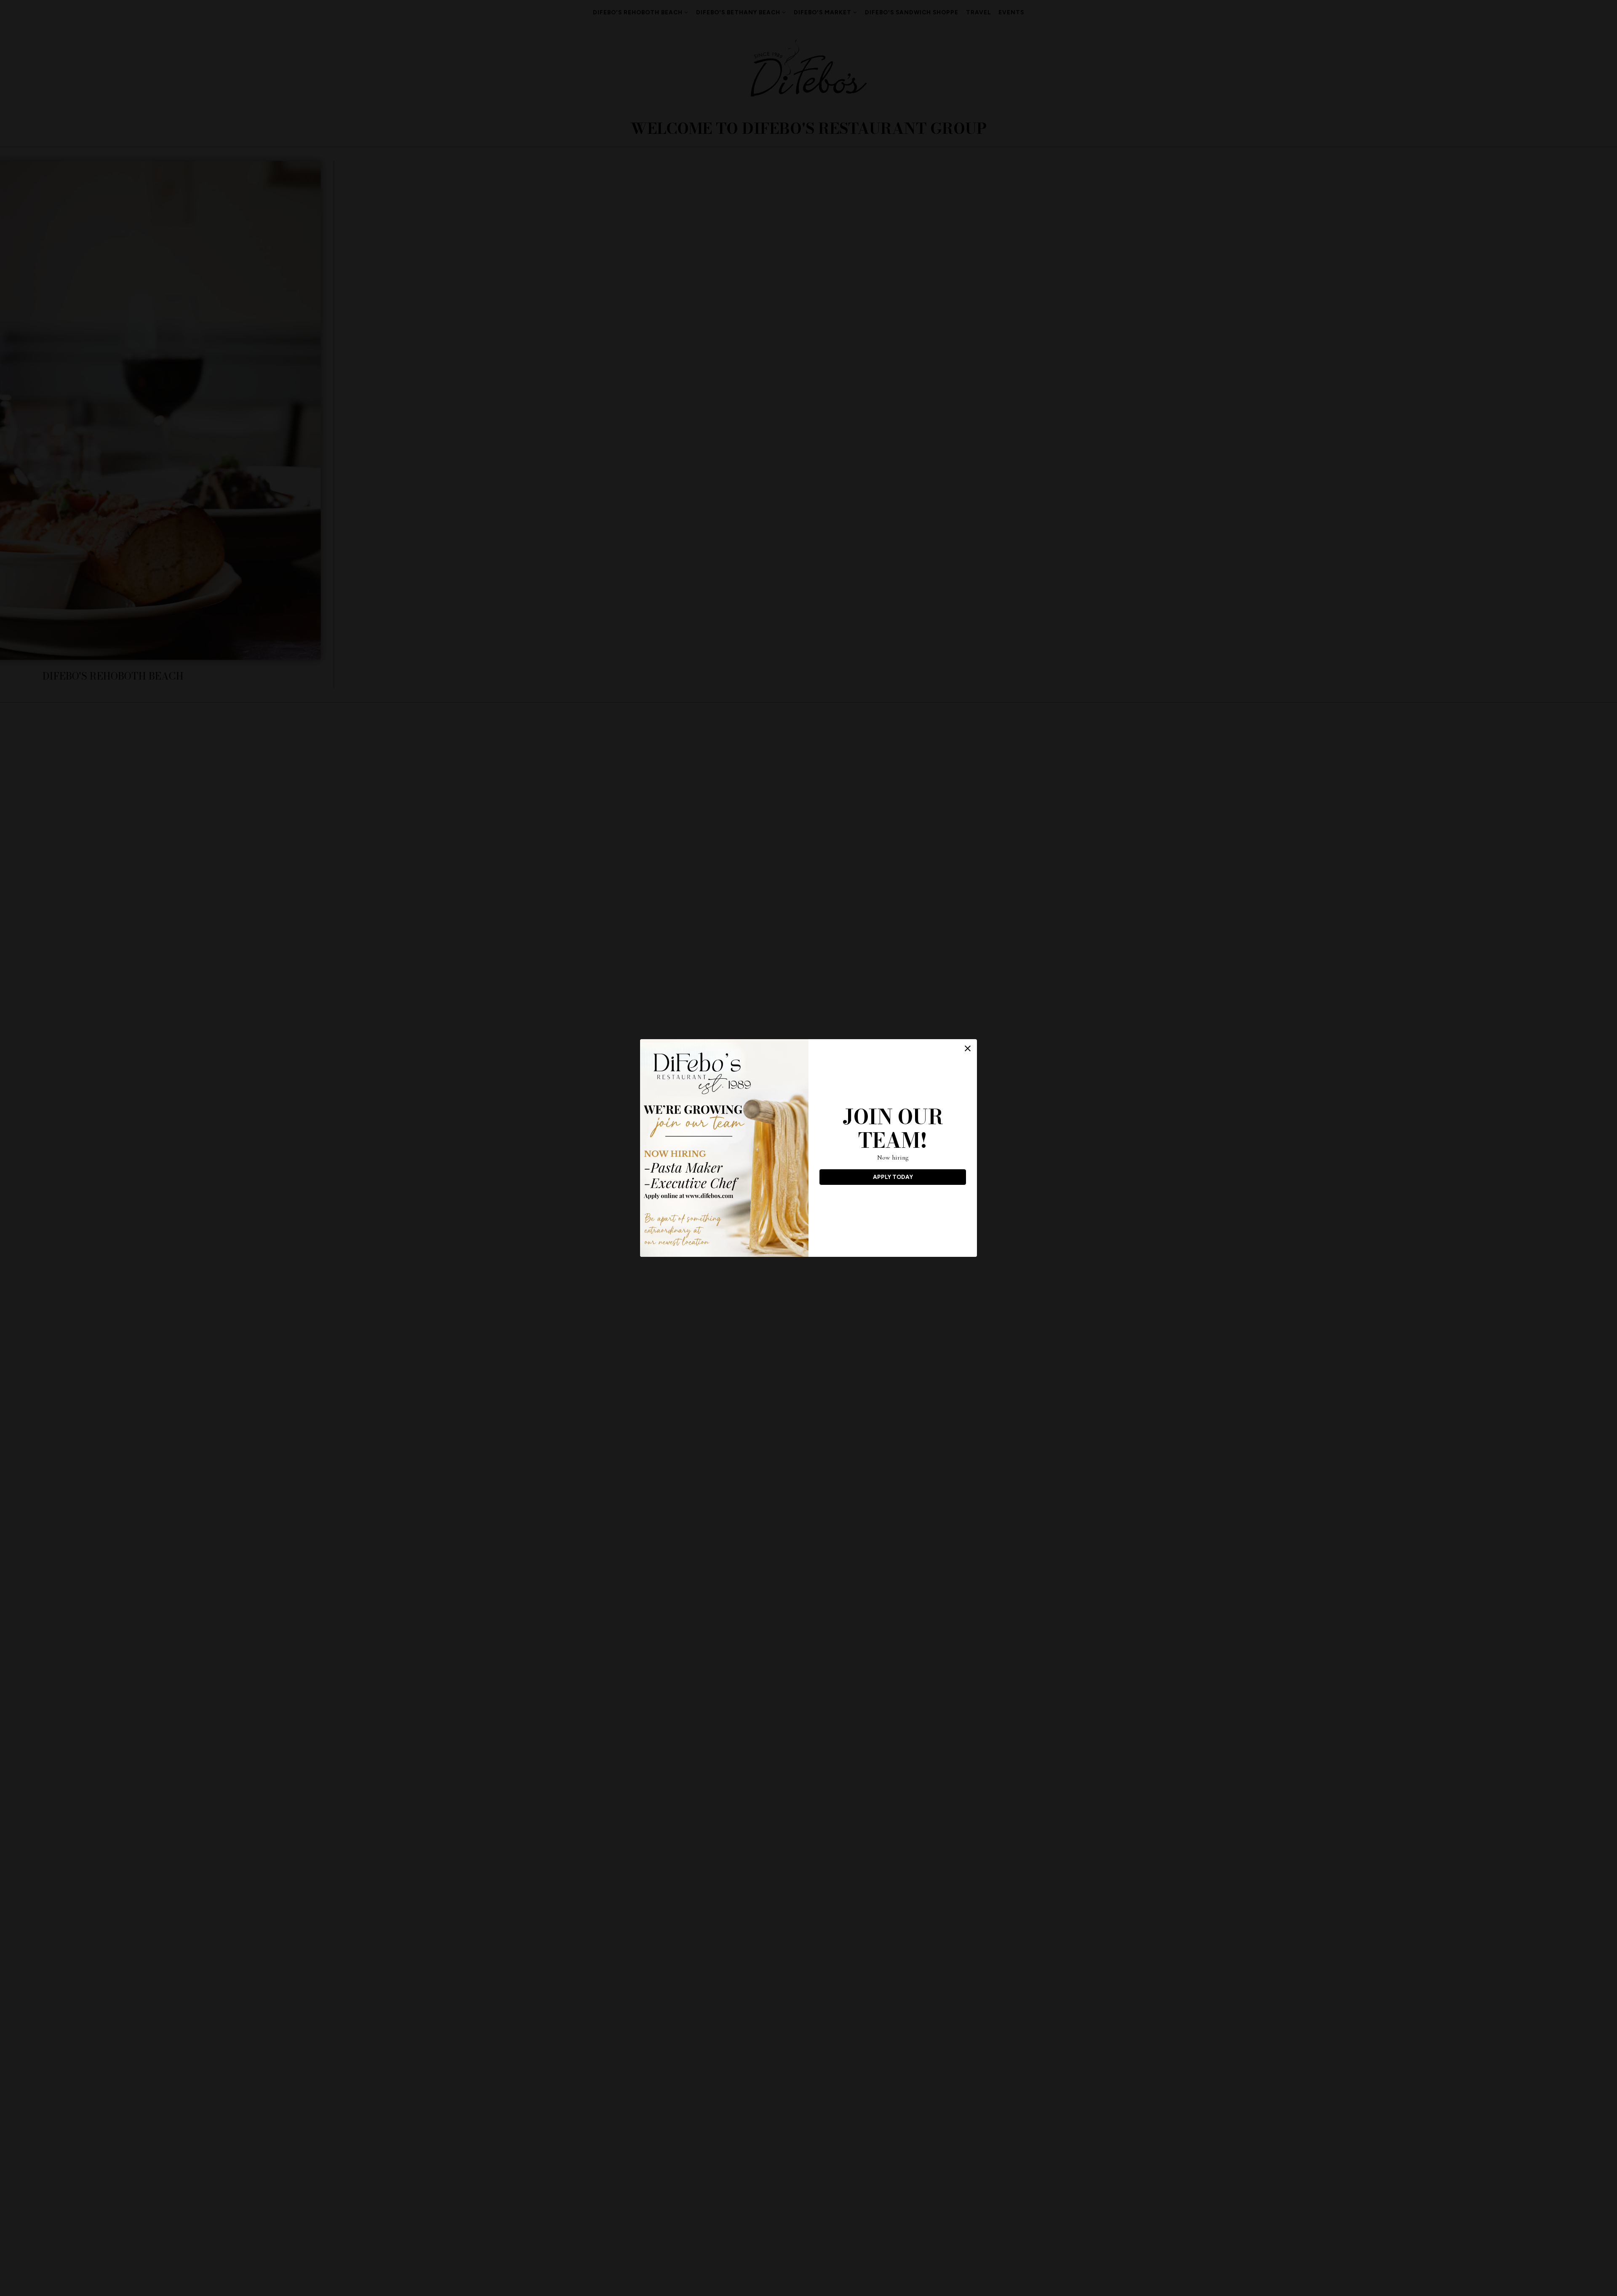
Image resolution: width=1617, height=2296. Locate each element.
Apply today (893, 1177)
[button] (968, 1048)
